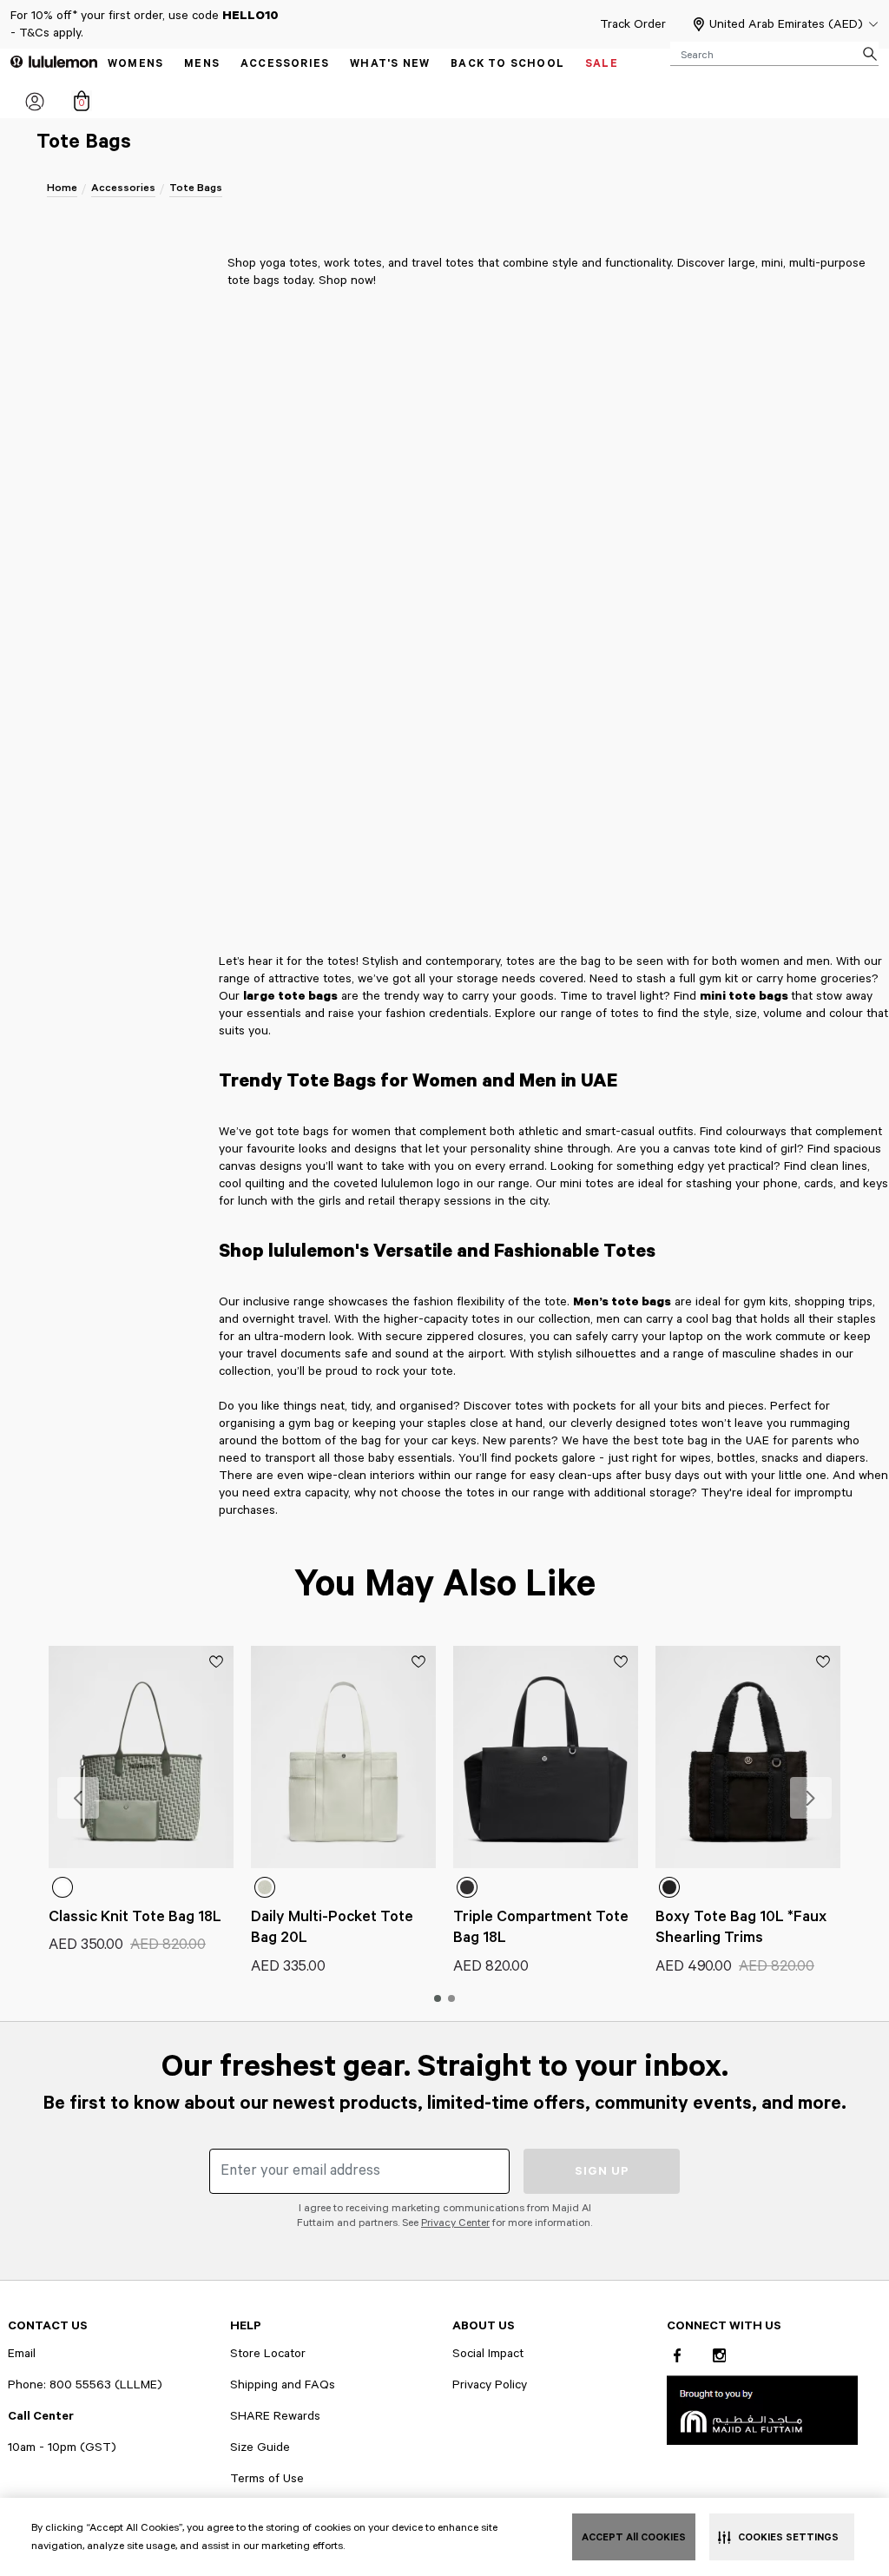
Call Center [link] (41, 2416)
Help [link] (246, 2326)
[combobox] (774, 54)
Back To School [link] (507, 64)
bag (722, 1319)
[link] (762, 2410)
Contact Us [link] (48, 2326)
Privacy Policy (490, 2385)
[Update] (221, 1661)
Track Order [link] (633, 24)
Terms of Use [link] (267, 2479)
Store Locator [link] (268, 2354)
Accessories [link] (285, 64)
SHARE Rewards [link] (275, 2416)
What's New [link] (390, 64)
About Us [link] (484, 2326)
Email (22, 2354)
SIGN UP (602, 2171)
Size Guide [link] (260, 2447)
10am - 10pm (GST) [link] (62, 2447)
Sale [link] (602, 64)
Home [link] (62, 188)
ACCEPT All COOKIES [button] (634, 2537)
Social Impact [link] (488, 2354)
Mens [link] (202, 64)
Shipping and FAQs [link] (283, 2385)
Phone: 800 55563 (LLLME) (85, 2385)
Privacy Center (455, 2223)
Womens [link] (135, 64)
